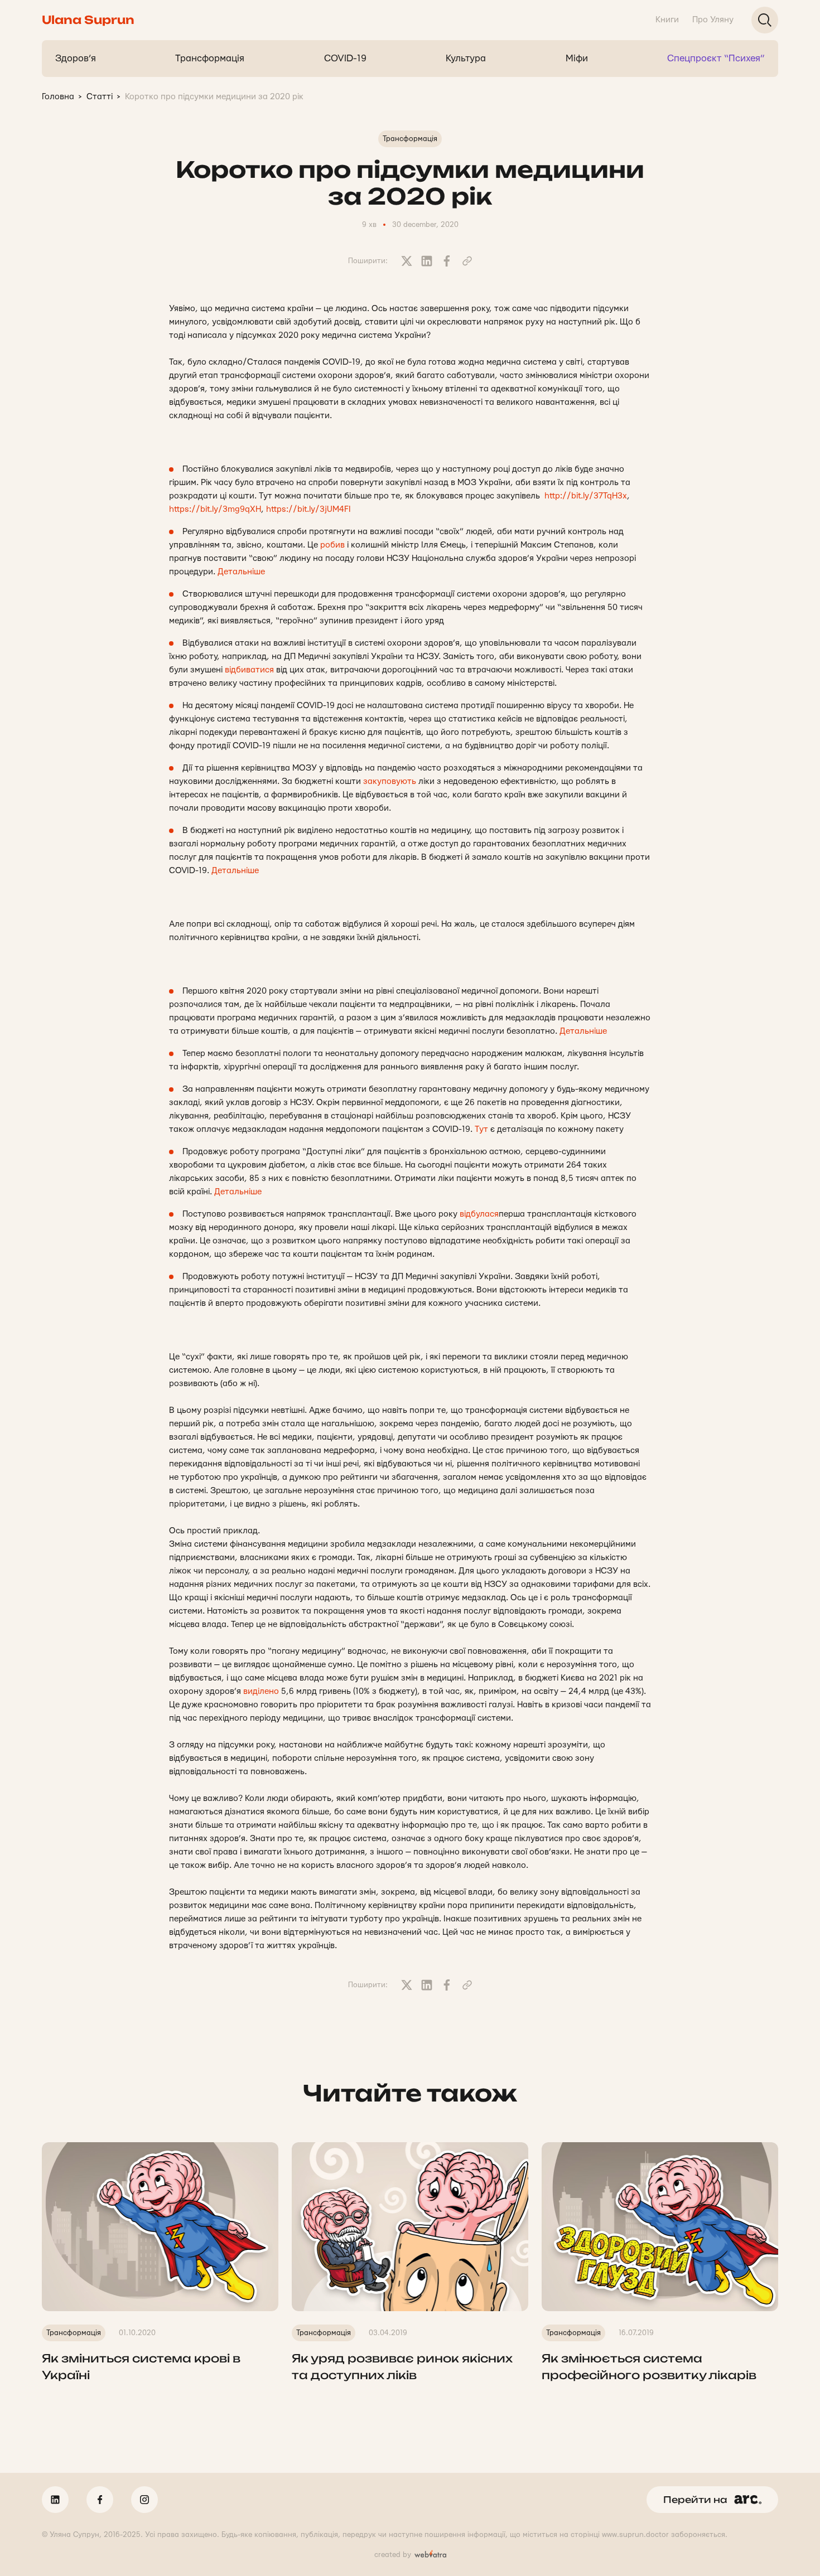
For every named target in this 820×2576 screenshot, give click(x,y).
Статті (100, 97)
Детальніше (241, 572)
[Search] (765, 20)
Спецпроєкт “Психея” (716, 58)
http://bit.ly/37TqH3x (586, 496)
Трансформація (210, 58)
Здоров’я (76, 58)
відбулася (479, 1214)
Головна (58, 97)
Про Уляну (713, 20)
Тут (481, 1129)
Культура (466, 58)
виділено (261, 1691)
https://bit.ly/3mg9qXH (215, 509)
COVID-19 (345, 58)
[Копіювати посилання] (467, 261)
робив (332, 545)
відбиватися (249, 670)
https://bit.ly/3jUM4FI (308, 509)
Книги (667, 20)
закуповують (390, 781)
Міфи (577, 58)
